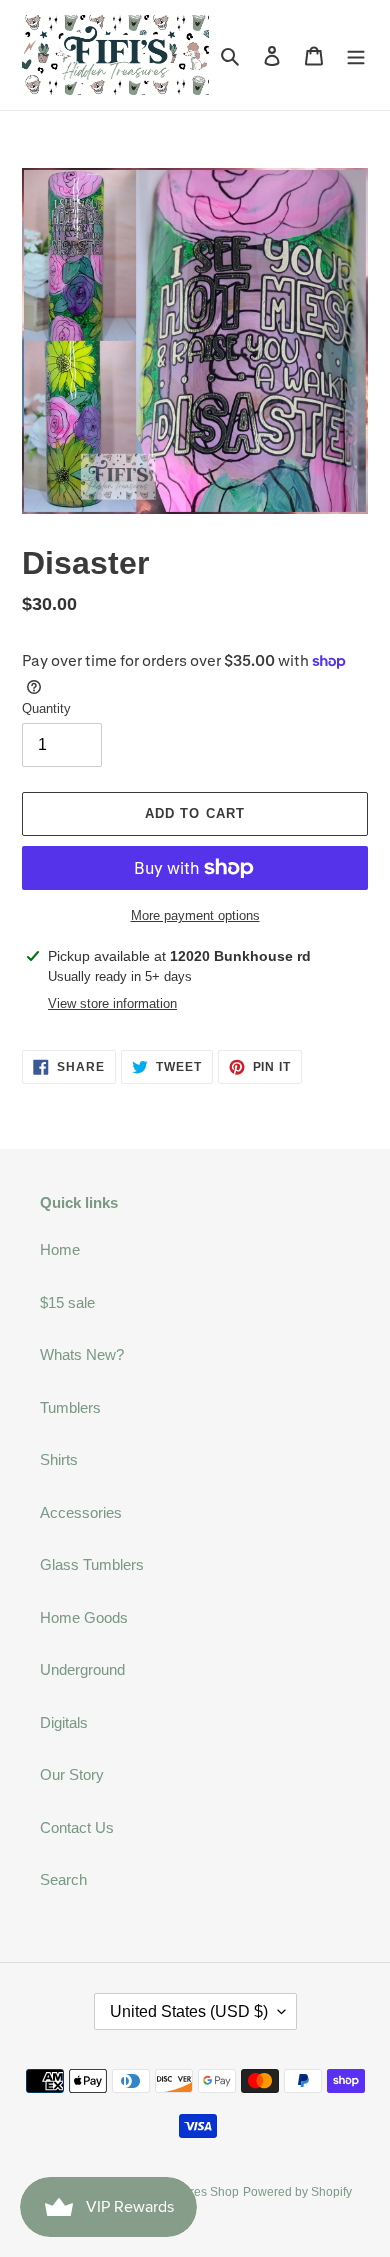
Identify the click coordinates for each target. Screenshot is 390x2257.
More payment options (195, 915)
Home (60, 1249)
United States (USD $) (189, 2011)
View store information (112, 1003)
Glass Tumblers (92, 1564)
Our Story (72, 1774)
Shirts (59, 1459)
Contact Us (77, 1827)
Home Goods (84, 1617)
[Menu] (356, 55)
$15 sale (67, 1302)
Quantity (46, 708)
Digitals (64, 1722)
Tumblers (70, 1407)
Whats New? (82, 1354)
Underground (82, 1669)
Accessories (81, 1512)
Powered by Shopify (297, 2192)
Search (63, 1879)
